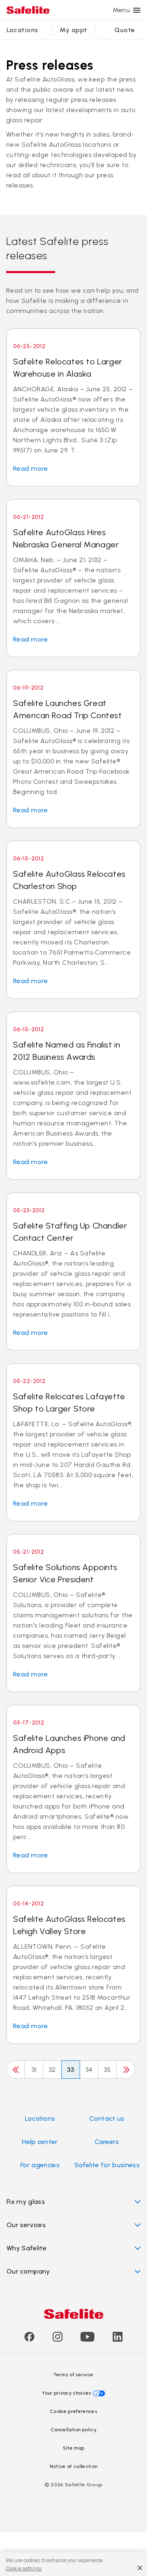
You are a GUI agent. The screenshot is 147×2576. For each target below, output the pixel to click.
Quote (125, 30)
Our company (28, 2271)
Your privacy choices (67, 2393)
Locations (22, 30)
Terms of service (73, 2375)
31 (34, 2070)
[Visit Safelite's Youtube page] (87, 2339)
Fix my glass (26, 2202)
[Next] (126, 2070)
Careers (107, 2142)
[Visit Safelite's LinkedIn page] (118, 2339)
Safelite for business (107, 2165)
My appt (73, 30)
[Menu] (137, 10)
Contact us (107, 2118)
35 (107, 2070)
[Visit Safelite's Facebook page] (29, 2339)
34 (89, 2070)
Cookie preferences (73, 2411)
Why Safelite (27, 2248)
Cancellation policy (73, 2430)
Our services (26, 2225)
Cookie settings (24, 2568)
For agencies (40, 2165)
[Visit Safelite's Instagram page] (58, 2339)
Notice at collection (73, 2466)
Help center (40, 2142)
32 (52, 2070)
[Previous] (16, 2070)
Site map (74, 2448)
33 (71, 2070)
